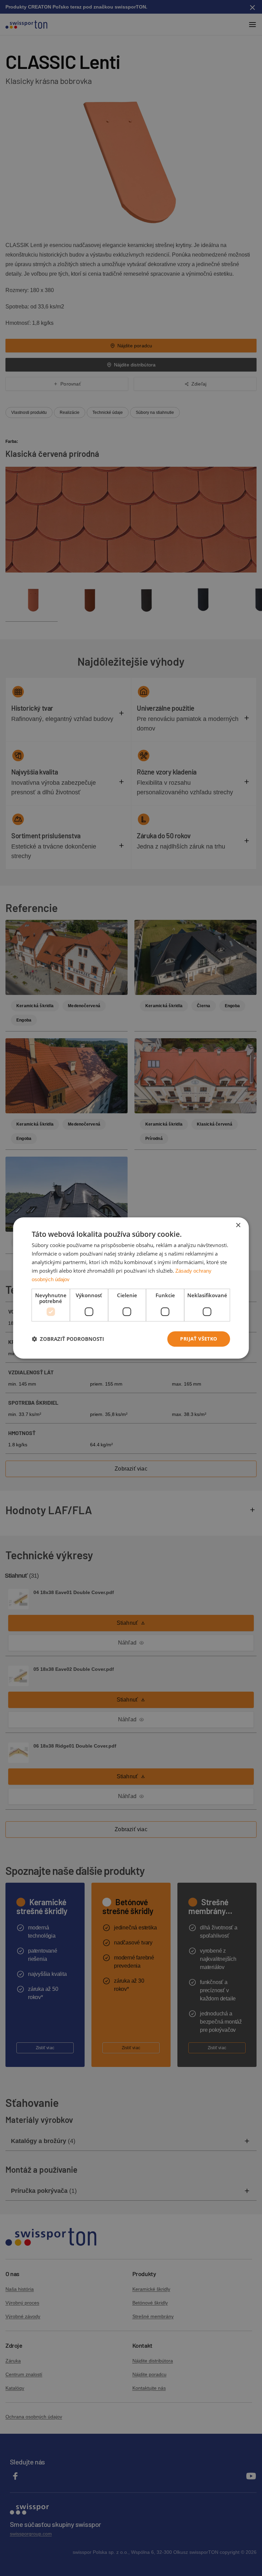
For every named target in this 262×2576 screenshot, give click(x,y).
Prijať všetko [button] (199, 1339)
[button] (68, 1339)
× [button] (238, 1225)
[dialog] (131, 1288)
